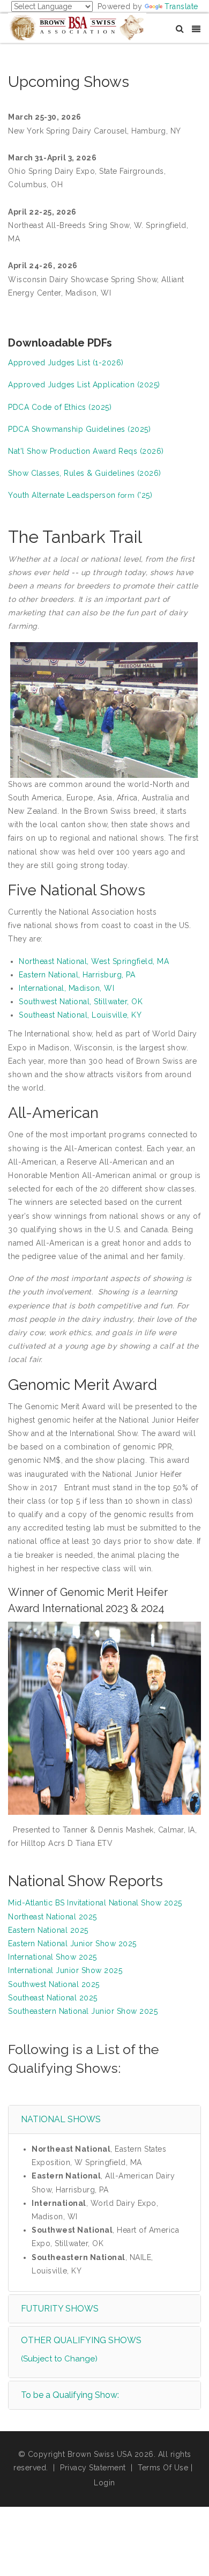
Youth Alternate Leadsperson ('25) (80, 495)
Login (104, 2483)
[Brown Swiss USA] (77, 27)
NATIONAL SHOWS (61, 2119)
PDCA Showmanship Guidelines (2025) (79, 429)
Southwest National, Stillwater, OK (81, 1002)
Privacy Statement (93, 2468)
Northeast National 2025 (53, 1917)
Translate (181, 6)
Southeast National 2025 (53, 1998)
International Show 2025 (53, 1957)
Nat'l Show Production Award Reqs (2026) (86, 451)
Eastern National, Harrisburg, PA (77, 975)
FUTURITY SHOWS (60, 2309)
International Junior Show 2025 (65, 1970)
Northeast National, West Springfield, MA (94, 961)
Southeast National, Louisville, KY (80, 1015)
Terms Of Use (163, 2468)
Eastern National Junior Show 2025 (72, 1944)
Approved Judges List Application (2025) (84, 385)
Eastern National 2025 (48, 1930)
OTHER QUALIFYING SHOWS (81, 2340)
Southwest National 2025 (54, 1984)
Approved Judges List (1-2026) (66, 363)
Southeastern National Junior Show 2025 (83, 2011)
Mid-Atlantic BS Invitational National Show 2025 (95, 1903)
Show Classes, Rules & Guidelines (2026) (85, 473)
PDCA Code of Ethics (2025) (60, 407)
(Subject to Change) (59, 2359)
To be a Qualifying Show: (70, 2395)
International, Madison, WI (66, 988)
